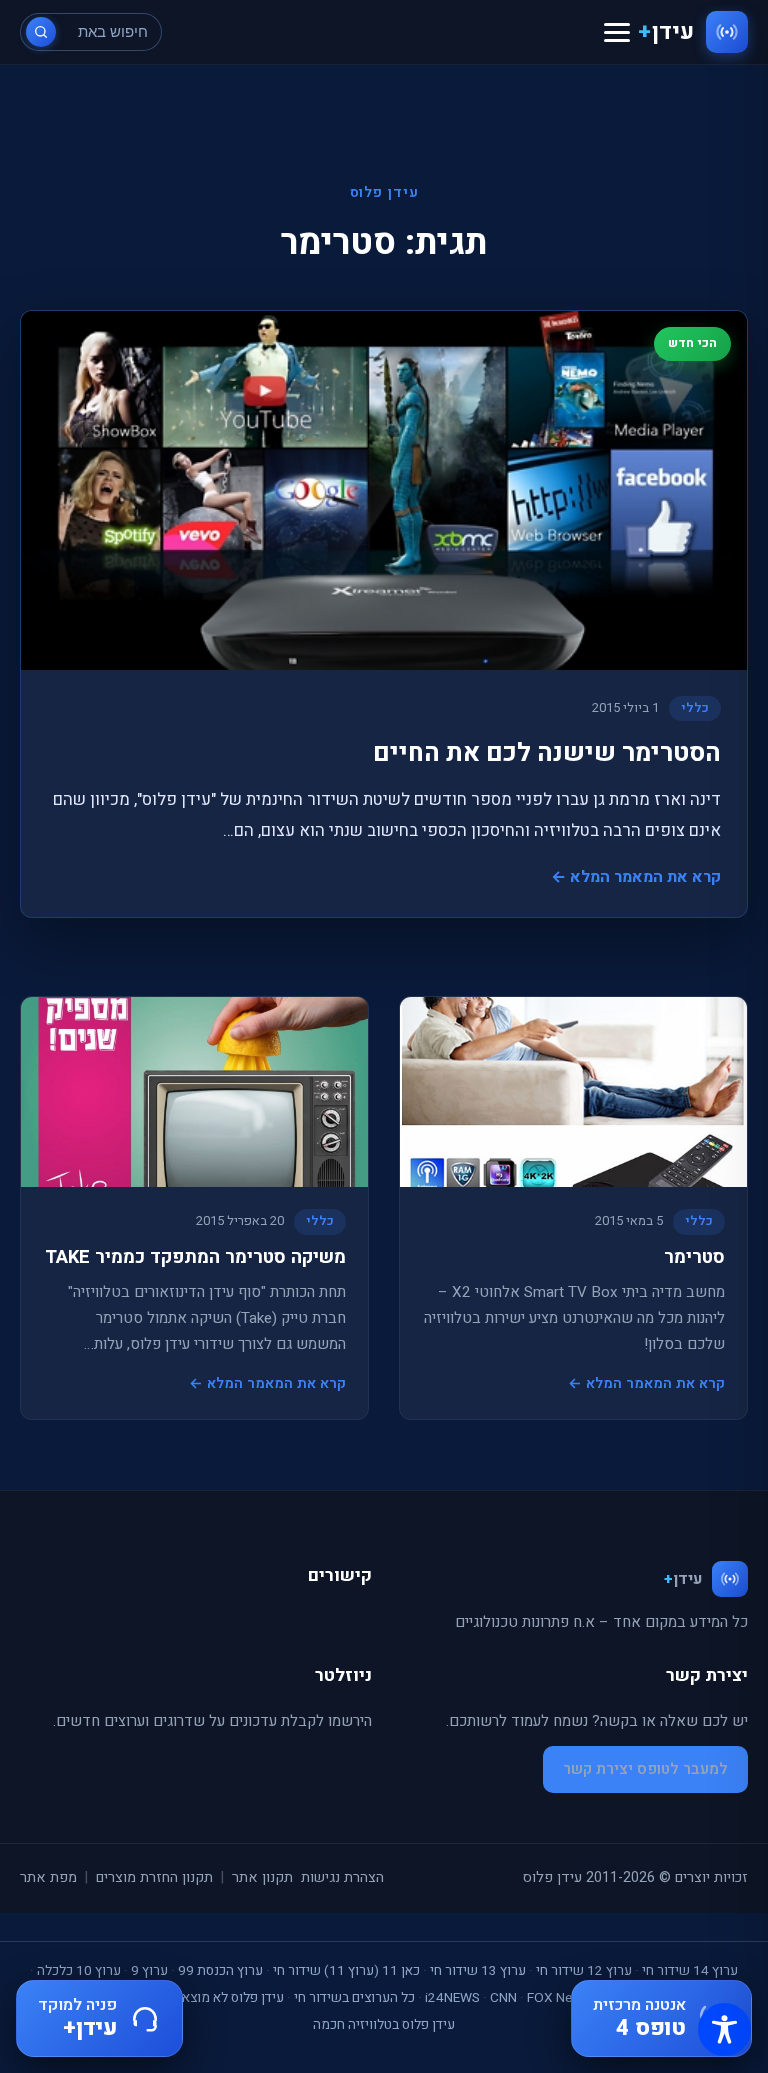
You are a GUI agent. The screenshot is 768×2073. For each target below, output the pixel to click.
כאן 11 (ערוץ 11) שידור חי (346, 1971)
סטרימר (694, 1257)
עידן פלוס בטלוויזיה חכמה (384, 2025)
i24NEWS (452, 1998)
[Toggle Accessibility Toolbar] (724, 2029)
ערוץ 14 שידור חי (690, 1971)
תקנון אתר (262, 1877)
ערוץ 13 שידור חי (478, 1971)
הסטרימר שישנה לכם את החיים (547, 753)
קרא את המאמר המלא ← (636, 877)
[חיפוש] (41, 32)
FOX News (558, 1998)
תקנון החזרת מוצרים (154, 1877)
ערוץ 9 (149, 1971)
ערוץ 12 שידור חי (584, 1971)
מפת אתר (48, 1877)
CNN (503, 1998)
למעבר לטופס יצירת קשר (645, 1769)
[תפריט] (617, 32)
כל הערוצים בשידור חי (354, 1998)
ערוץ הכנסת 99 (220, 1971)
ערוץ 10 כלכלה (79, 1971)
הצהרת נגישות (342, 1877)
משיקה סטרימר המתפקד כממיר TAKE (195, 1257)
